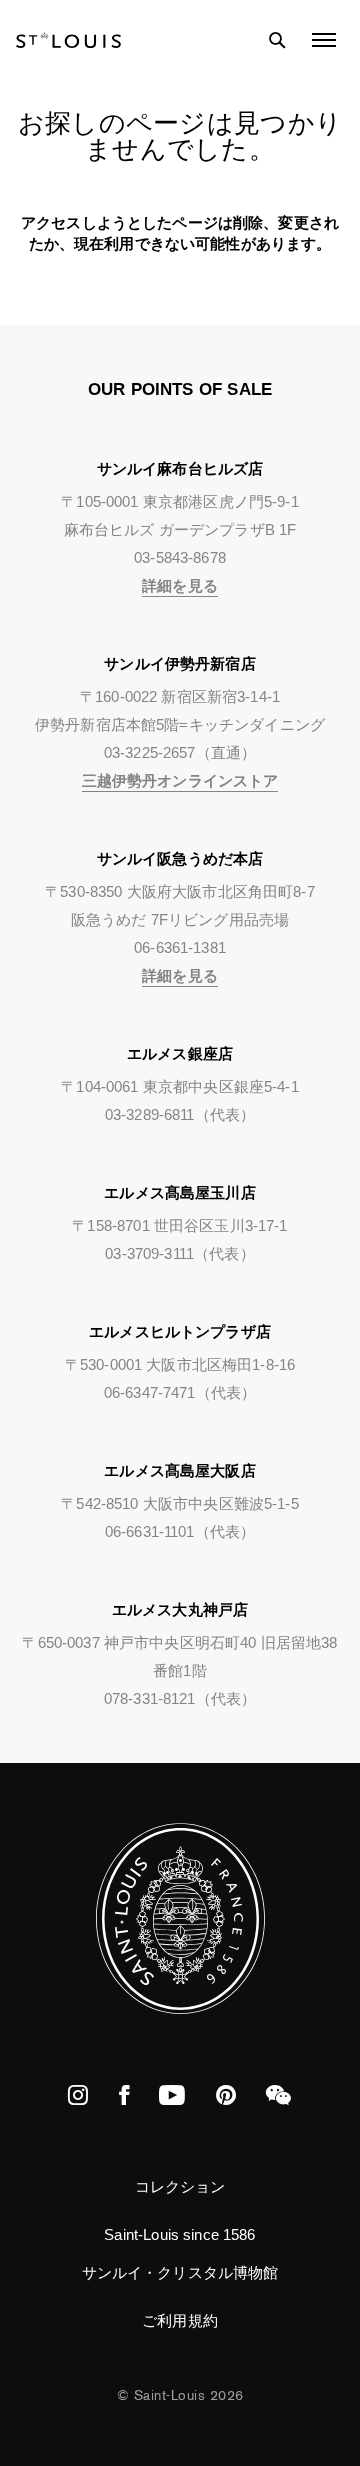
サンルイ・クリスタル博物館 (180, 2272)
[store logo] (68, 40)
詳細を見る (180, 585)
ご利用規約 (180, 2320)
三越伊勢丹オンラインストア (180, 780)
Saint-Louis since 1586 (179, 2234)
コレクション (180, 2186)
